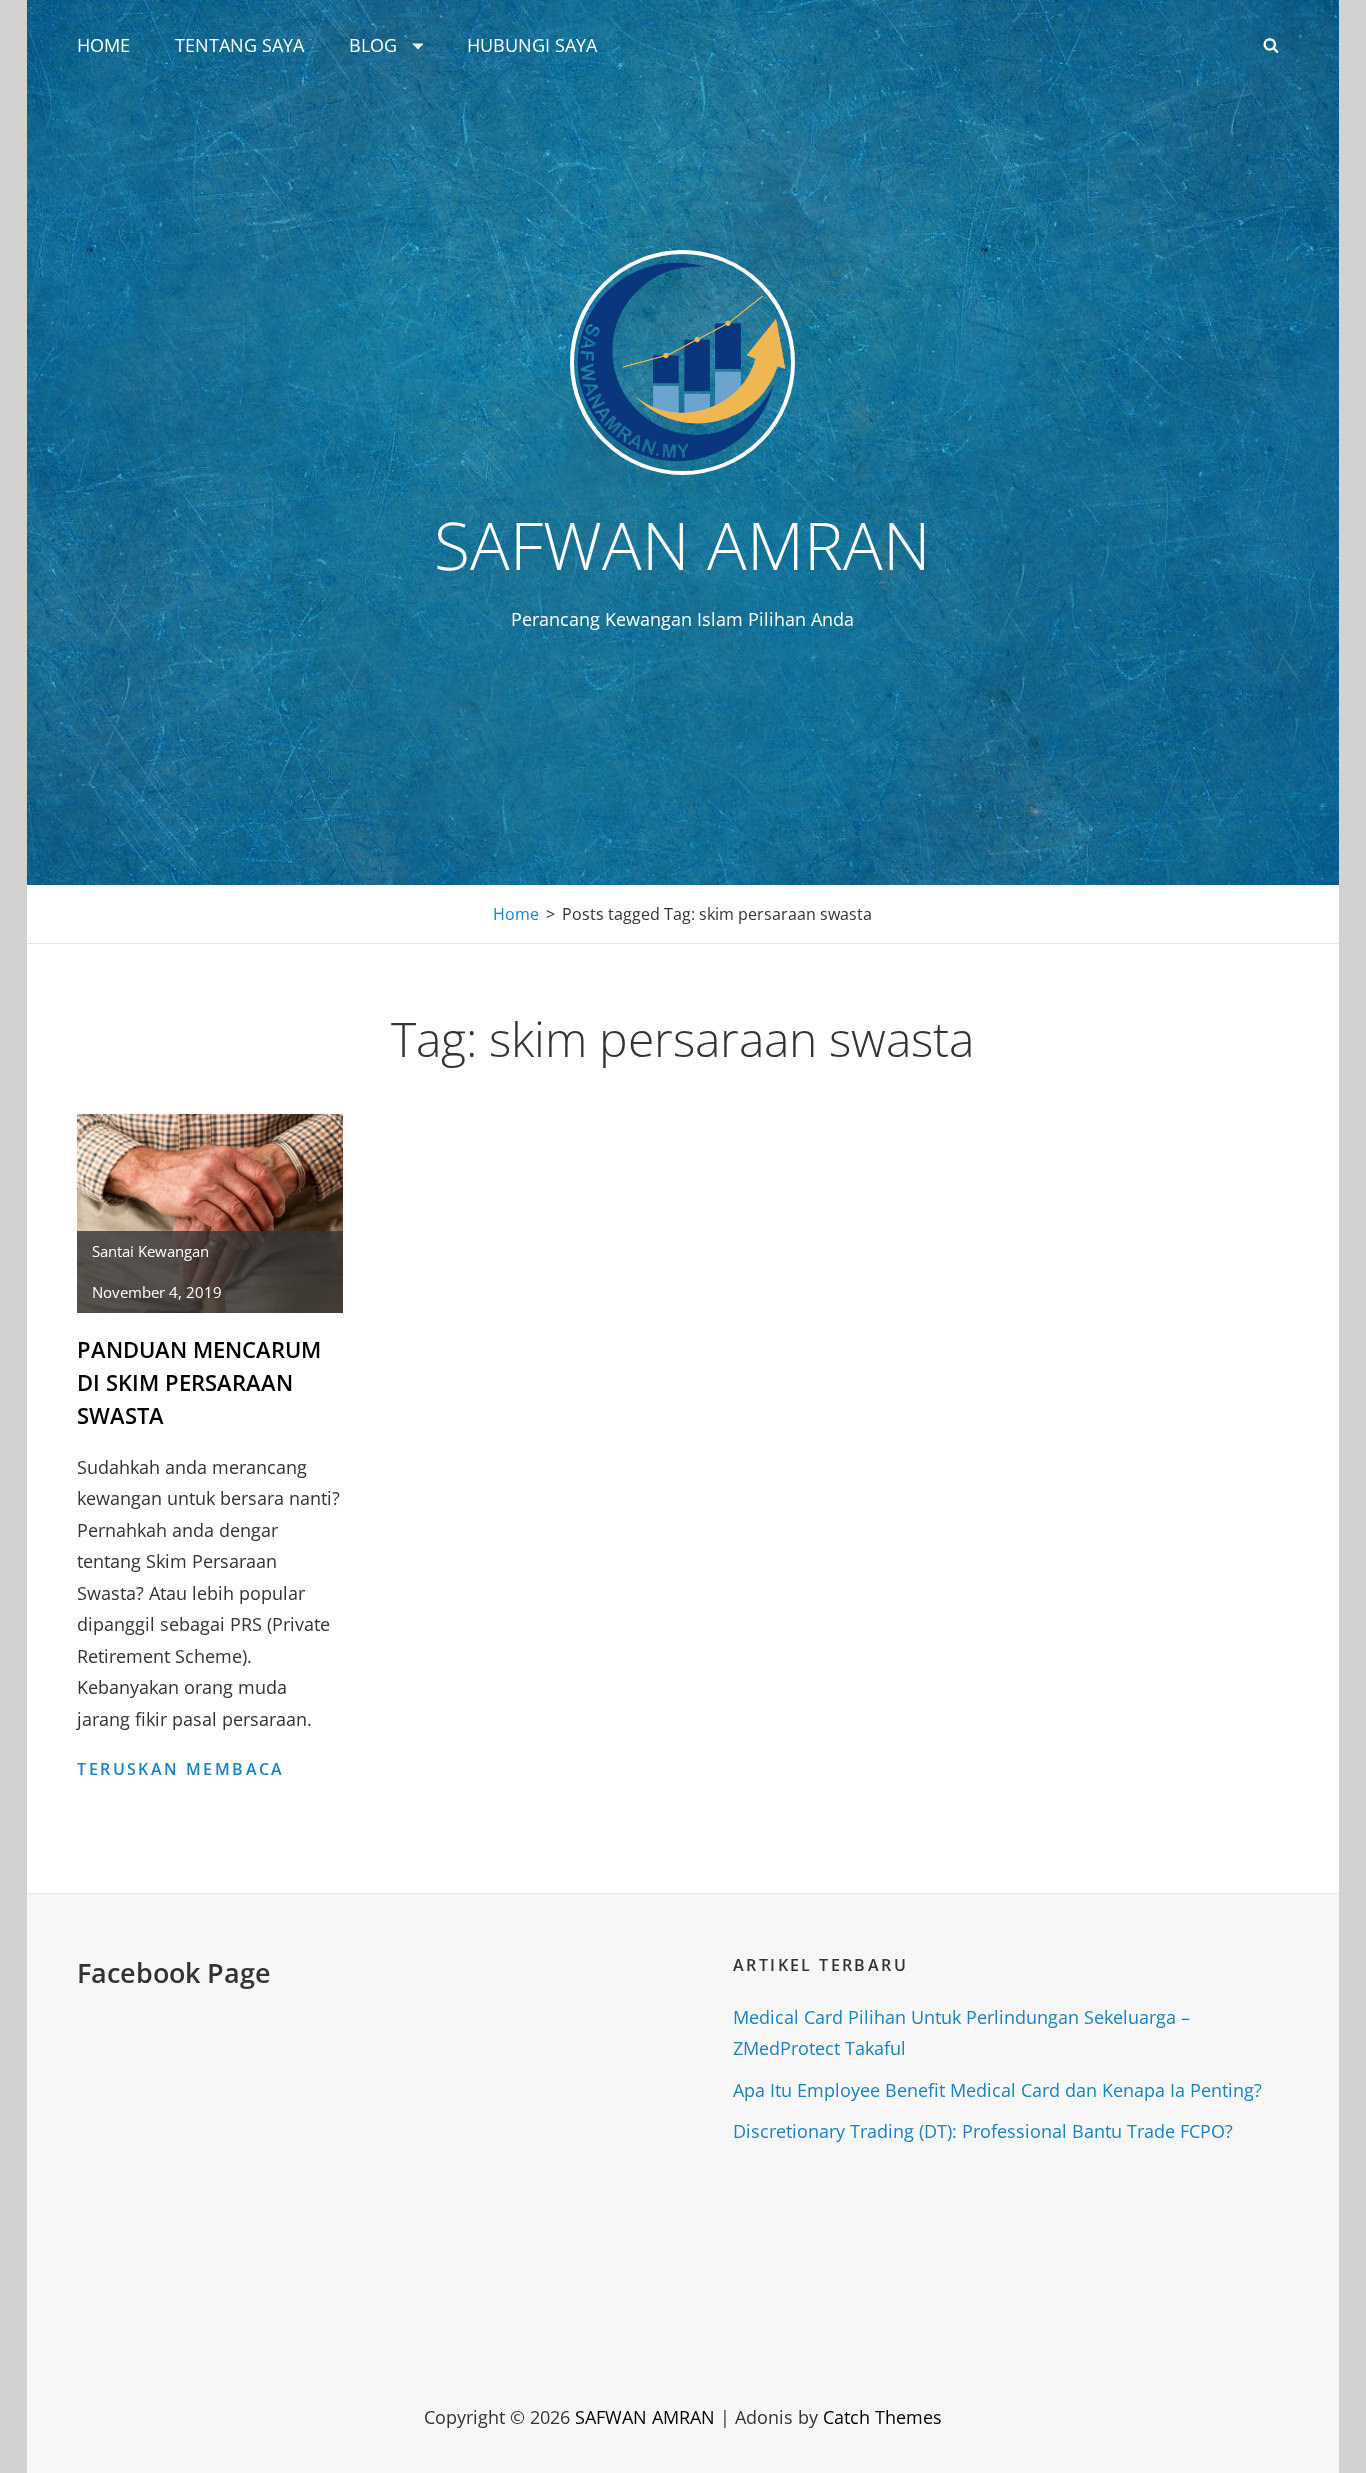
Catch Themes (882, 2417)
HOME (103, 45)
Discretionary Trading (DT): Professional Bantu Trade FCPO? (983, 2131)
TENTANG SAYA (239, 45)
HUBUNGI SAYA (532, 45)
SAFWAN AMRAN (682, 544)
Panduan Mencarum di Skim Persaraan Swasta (199, 1382)
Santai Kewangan (150, 1251)
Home (516, 914)
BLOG (373, 45)
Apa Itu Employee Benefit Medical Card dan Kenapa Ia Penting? (997, 2090)
